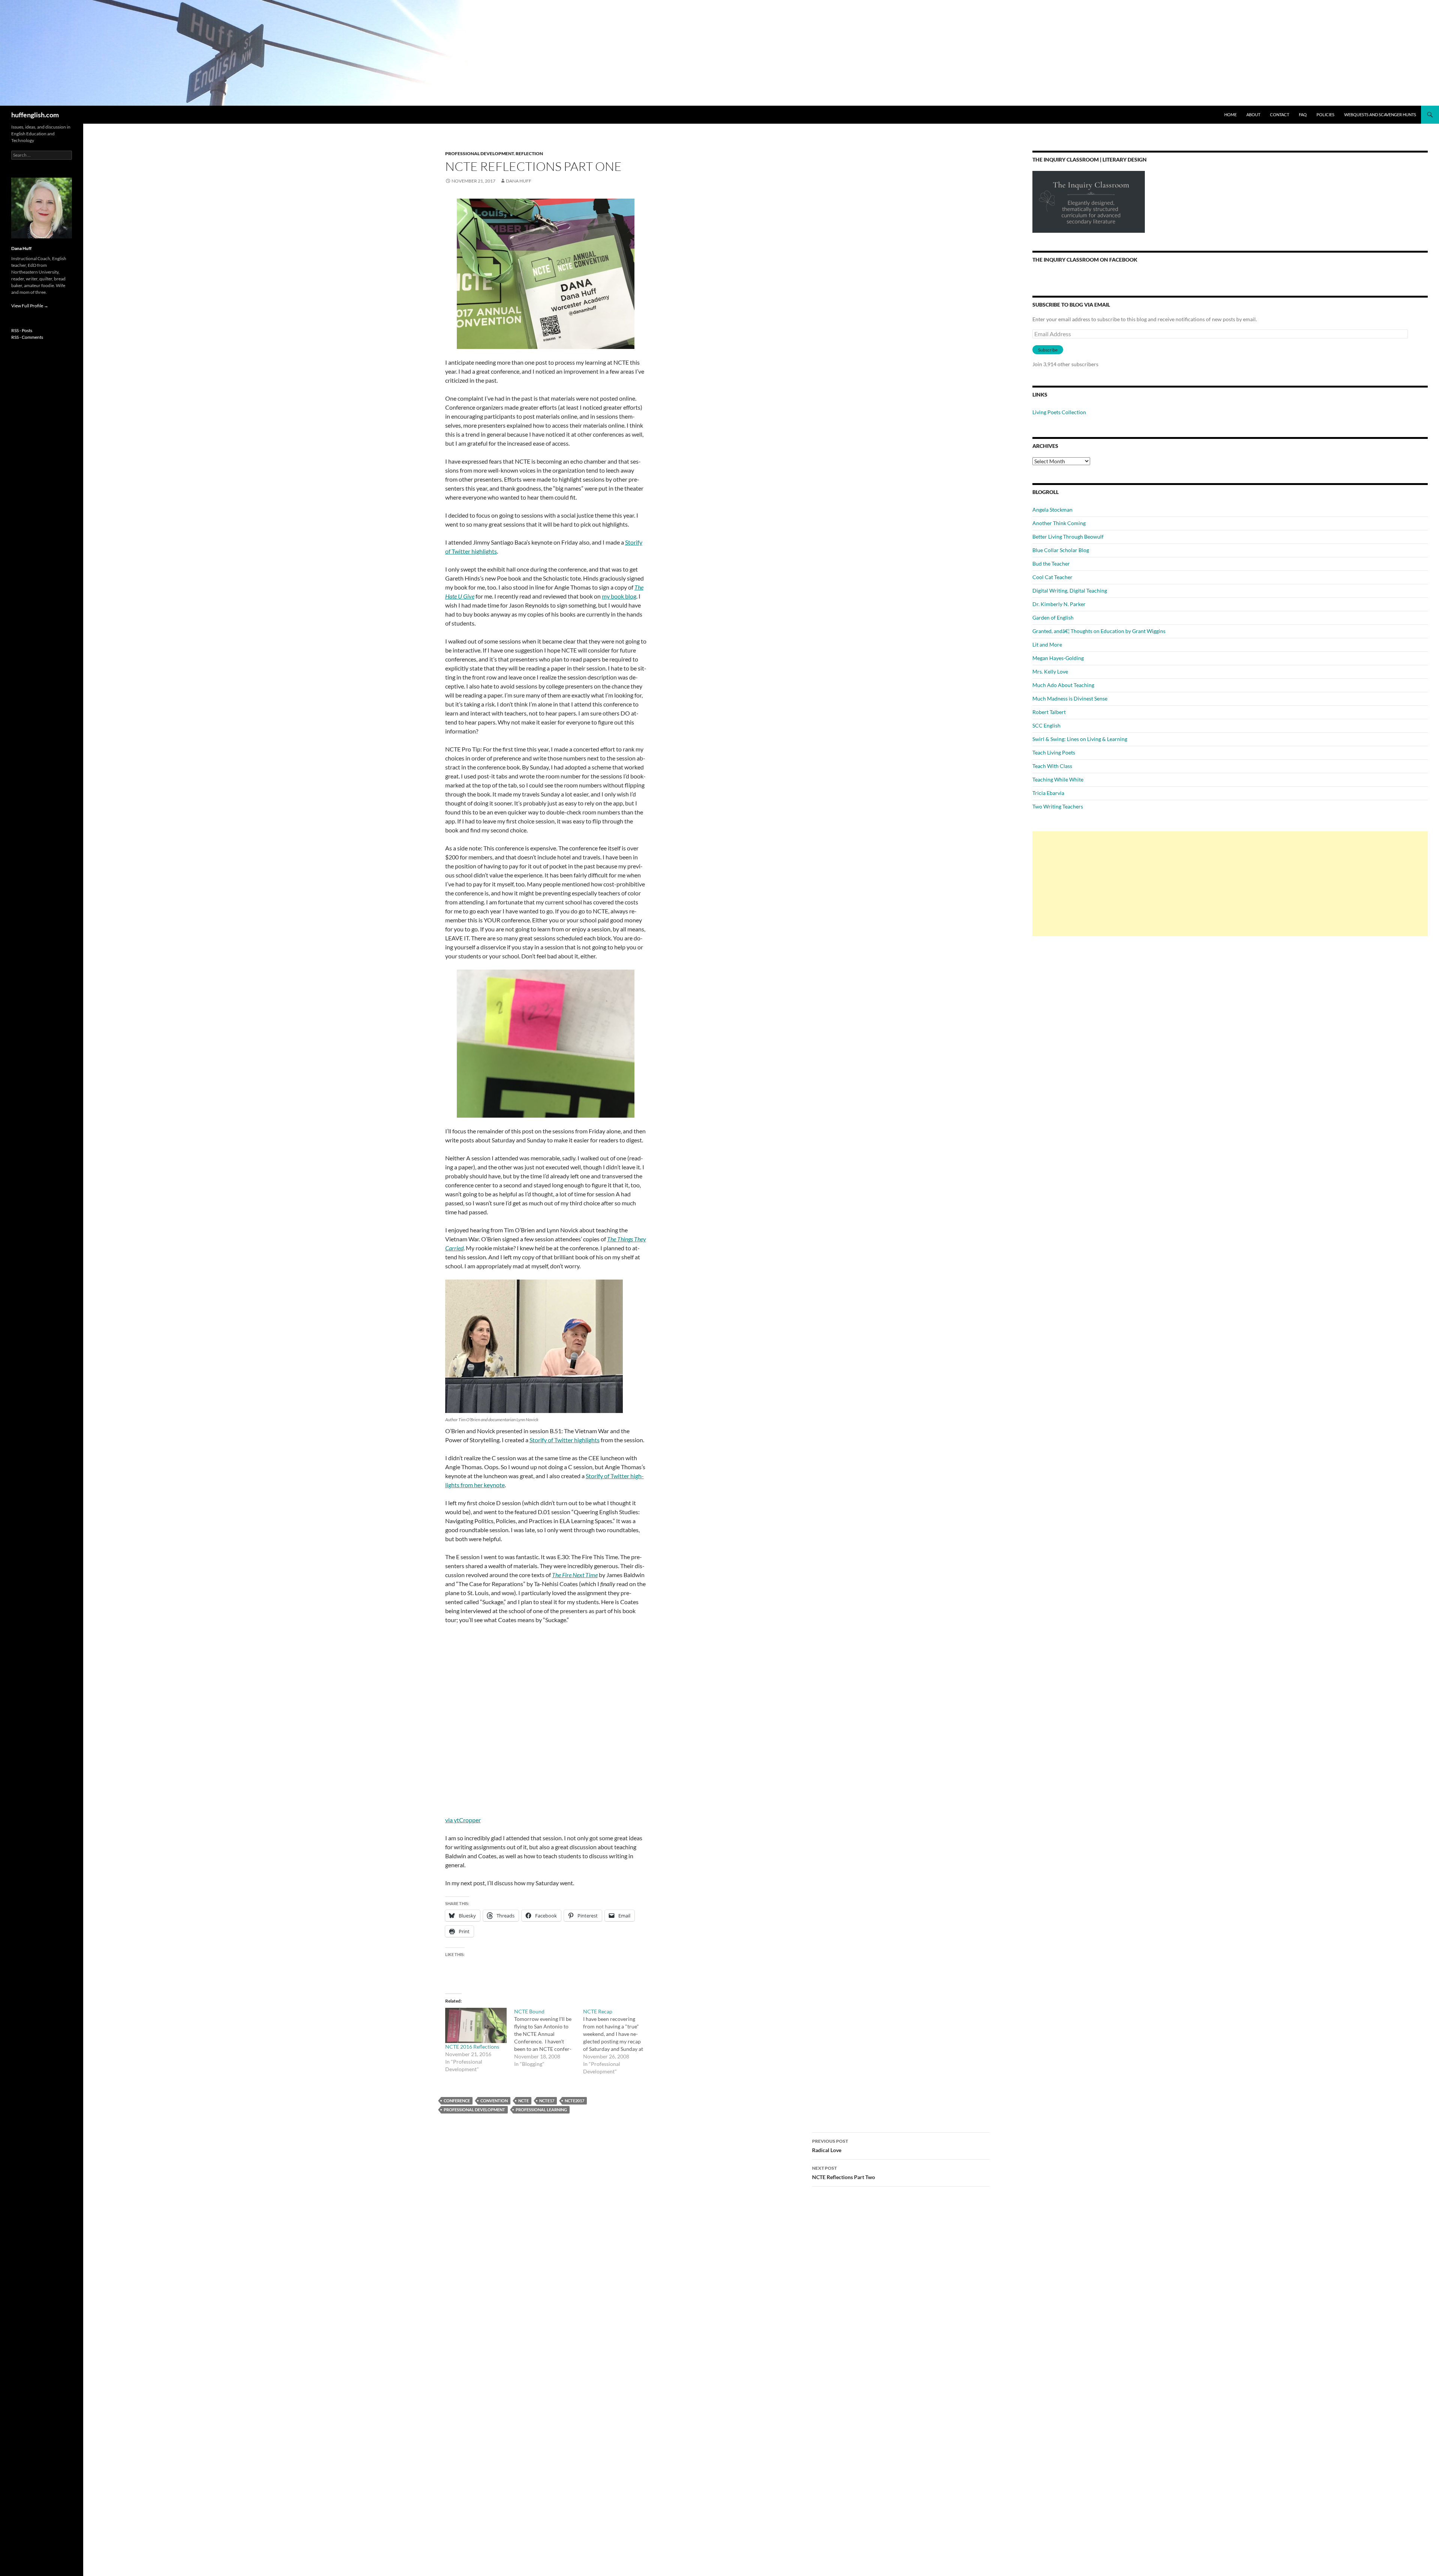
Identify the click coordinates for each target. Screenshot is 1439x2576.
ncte (524, 2101)
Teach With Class (1052, 766)
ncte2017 (574, 2101)
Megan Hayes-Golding (1058, 658)
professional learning (541, 2110)
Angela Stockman (1052, 510)
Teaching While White (1058, 779)
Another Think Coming (1059, 523)
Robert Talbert (1049, 712)
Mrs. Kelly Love (1050, 671)
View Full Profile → (30, 306)
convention (494, 2101)
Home (1230, 115)
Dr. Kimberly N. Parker (1059, 604)
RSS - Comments (27, 337)
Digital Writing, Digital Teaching (1070, 590)
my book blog (619, 596)
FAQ (1303, 115)
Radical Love (830, 2146)
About (1253, 115)
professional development (474, 2110)
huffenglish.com (35, 115)
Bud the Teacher (1051, 564)
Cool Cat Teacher (1052, 577)
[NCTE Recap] (618, 2042)
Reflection (529, 153)
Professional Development (479, 153)
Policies (1325, 115)
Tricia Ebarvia (1048, 793)
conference (457, 2101)
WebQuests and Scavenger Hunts (1380, 115)
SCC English (1046, 725)
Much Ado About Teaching (1063, 685)
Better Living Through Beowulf (1068, 537)
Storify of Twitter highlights (565, 1440)
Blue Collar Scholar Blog (1061, 550)
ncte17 (547, 2101)
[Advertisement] (1230, 884)
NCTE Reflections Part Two (844, 2173)
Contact (1280, 115)
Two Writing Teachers (1058, 806)
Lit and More (1047, 644)
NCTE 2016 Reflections (472, 2047)
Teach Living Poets (1054, 752)
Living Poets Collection (1059, 412)
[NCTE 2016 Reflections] (476, 2025)
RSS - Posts (22, 330)
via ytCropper (463, 1820)
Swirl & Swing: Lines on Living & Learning (1080, 739)
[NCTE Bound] (549, 2038)
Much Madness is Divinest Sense (1070, 698)
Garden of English (1053, 617)
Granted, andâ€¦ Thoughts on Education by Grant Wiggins (1099, 631)
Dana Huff (519, 181)
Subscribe (1048, 350)
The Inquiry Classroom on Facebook (1085, 260)
